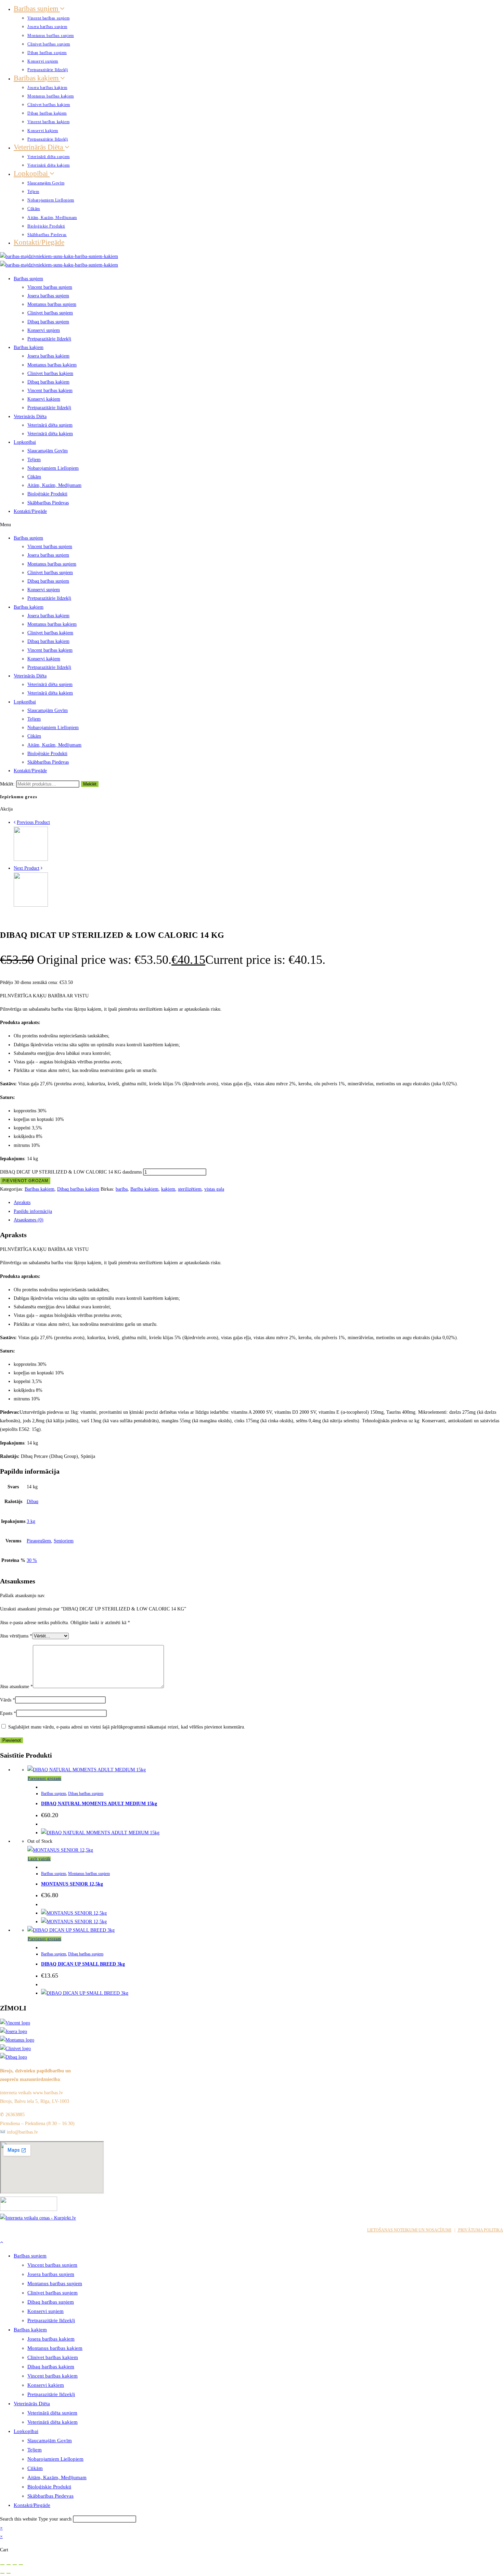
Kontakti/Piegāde (39, 242)
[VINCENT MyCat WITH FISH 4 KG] (31, 859)
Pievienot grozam (25, 1181)
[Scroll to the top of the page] (2, 2242)
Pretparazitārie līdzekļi (48, 70)
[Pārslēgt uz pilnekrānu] (9, 2565)
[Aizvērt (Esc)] (21, 2565)
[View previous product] (15, 822)
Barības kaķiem (37, 78)
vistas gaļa (214, 1189)
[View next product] (42, 868)
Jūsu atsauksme (16, 1687)
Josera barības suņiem (47, 27)
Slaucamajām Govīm (46, 183)
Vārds (8, 1700)
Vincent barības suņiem (48, 18)
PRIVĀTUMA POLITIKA (480, 2230)
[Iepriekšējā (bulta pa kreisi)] (2, 2573)
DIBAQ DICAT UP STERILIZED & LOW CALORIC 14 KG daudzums (71, 1172)
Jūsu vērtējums (16, 1636)
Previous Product (33, 822)
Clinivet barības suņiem (49, 44)
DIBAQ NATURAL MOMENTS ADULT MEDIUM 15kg (99, 1804)
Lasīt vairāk (39, 1859)
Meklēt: (7, 784)
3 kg (31, 1521)
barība (122, 1189)
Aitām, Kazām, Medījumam (52, 218)
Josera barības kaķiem (47, 88)
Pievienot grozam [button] (44, 1778)
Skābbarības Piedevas (47, 235)
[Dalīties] (15, 2565)
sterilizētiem (190, 1189)
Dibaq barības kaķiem (47, 113)
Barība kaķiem (144, 1189)
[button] (251, 525)
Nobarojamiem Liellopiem (51, 200)
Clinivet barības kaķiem (49, 105)
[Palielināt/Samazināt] (2, 2565)
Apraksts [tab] (22, 1202)
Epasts (8, 1713)
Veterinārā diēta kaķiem (49, 165)
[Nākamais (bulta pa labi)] (9, 2573)
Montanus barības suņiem (51, 36)
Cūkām (34, 209)
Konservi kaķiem (43, 131)
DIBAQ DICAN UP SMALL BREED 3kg (83, 1964)
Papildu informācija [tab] (33, 1211)
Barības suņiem (37, 9)
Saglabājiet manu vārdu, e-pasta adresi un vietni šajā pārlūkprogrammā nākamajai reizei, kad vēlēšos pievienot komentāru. (127, 1727)
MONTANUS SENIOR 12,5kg (72, 1884)
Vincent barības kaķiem (48, 122)
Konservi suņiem (43, 61)
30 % (32, 1560)
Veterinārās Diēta (39, 147)
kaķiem (168, 1189)
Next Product (27, 868)
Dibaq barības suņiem (47, 53)
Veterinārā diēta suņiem (49, 157)
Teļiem (33, 192)
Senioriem (64, 1541)
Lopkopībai (32, 173)
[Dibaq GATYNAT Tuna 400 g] (31, 905)
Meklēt (90, 784)
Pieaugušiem (39, 1541)
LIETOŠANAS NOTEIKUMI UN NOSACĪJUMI (409, 2230)
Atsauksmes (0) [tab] (29, 1220)
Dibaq (33, 1501)
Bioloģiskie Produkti (46, 226)
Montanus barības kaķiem (51, 96)
